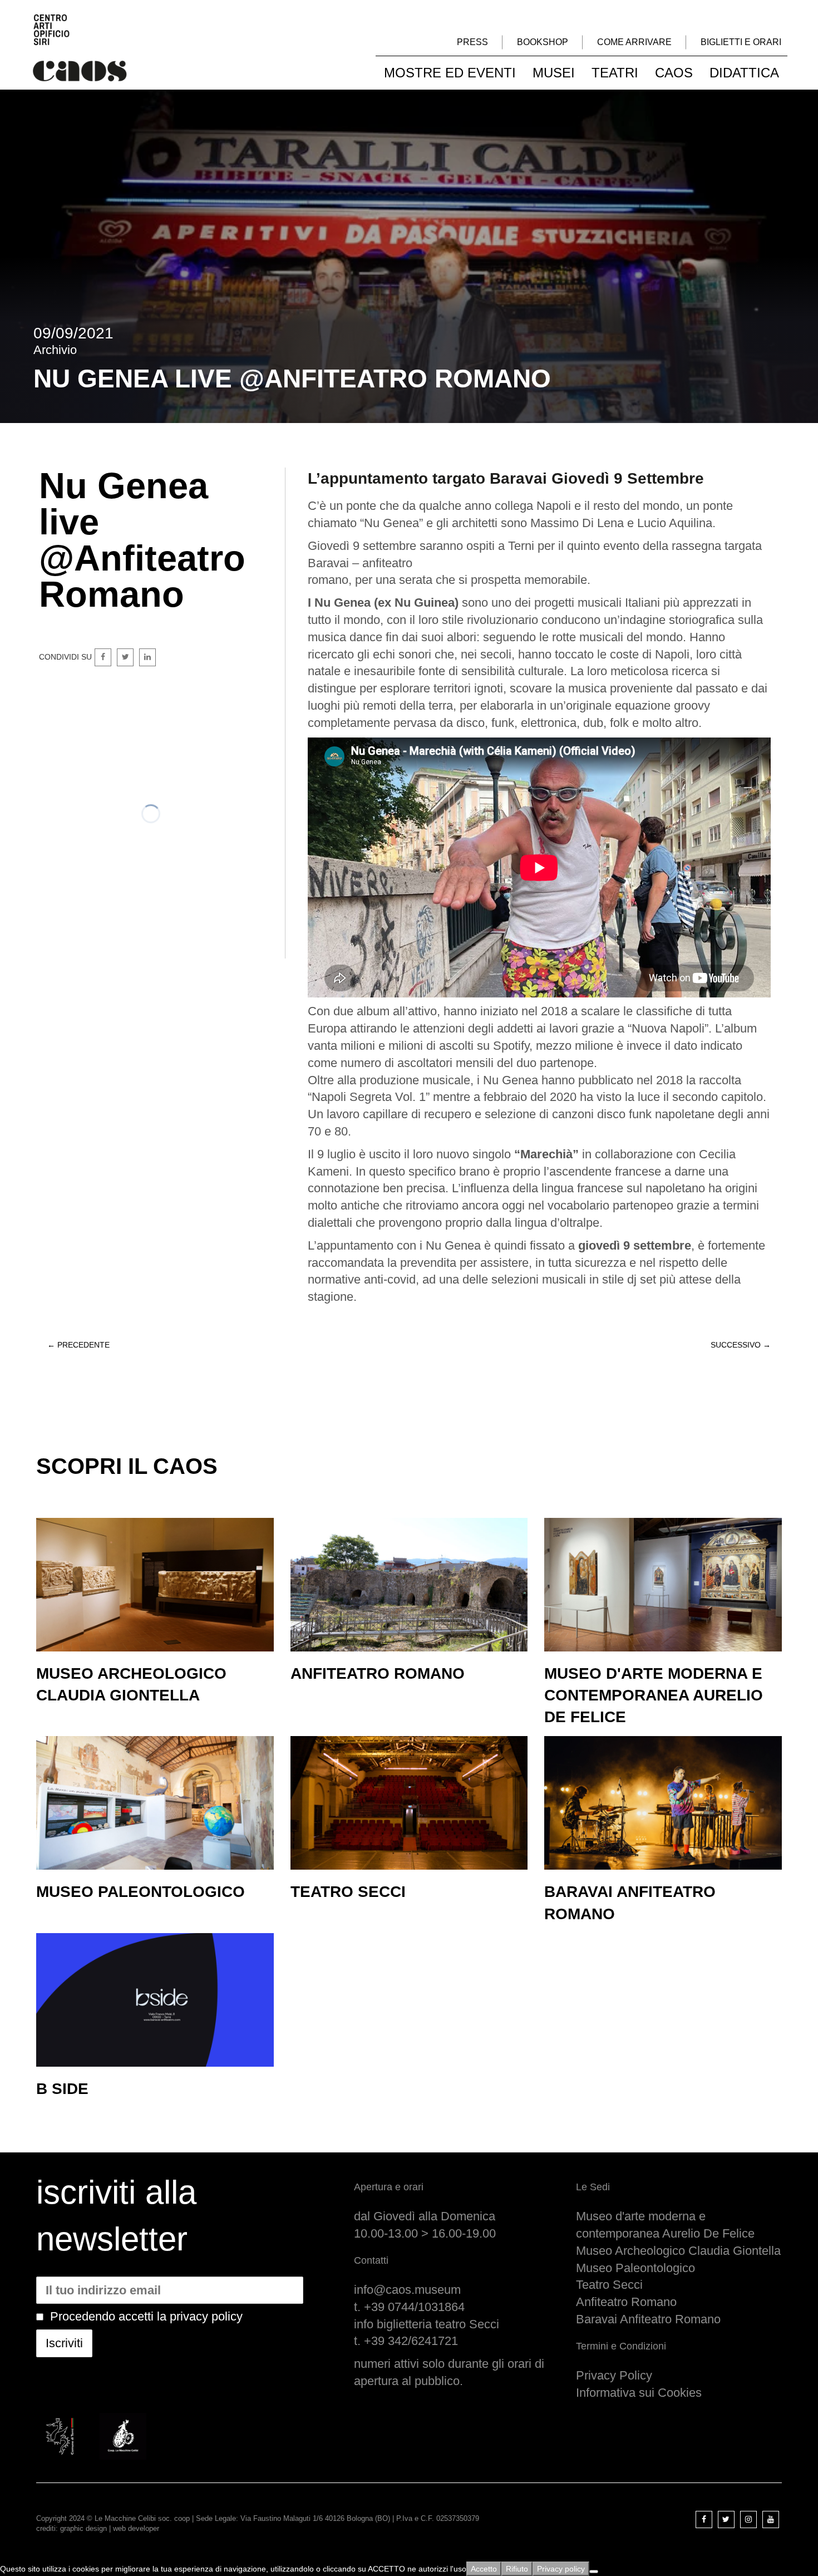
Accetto (484, 2569)
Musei (554, 73)
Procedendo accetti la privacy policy (146, 2316)
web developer (136, 2528)
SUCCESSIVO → (741, 1345)
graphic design (83, 2528)
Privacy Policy (614, 2375)
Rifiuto (517, 2569)
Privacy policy (561, 2569)
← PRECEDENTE (78, 1345)
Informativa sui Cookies (639, 2393)
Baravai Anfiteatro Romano (648, 2319)
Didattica (744, 73)
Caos (674, 73)
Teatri (615, 73)
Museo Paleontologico (635, 2268)
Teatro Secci (609, 2285)
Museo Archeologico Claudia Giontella (678, 2251)
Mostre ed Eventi (450, 73)
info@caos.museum (407, 2290)
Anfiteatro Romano (626, 2302)
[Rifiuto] (594, 2572)
